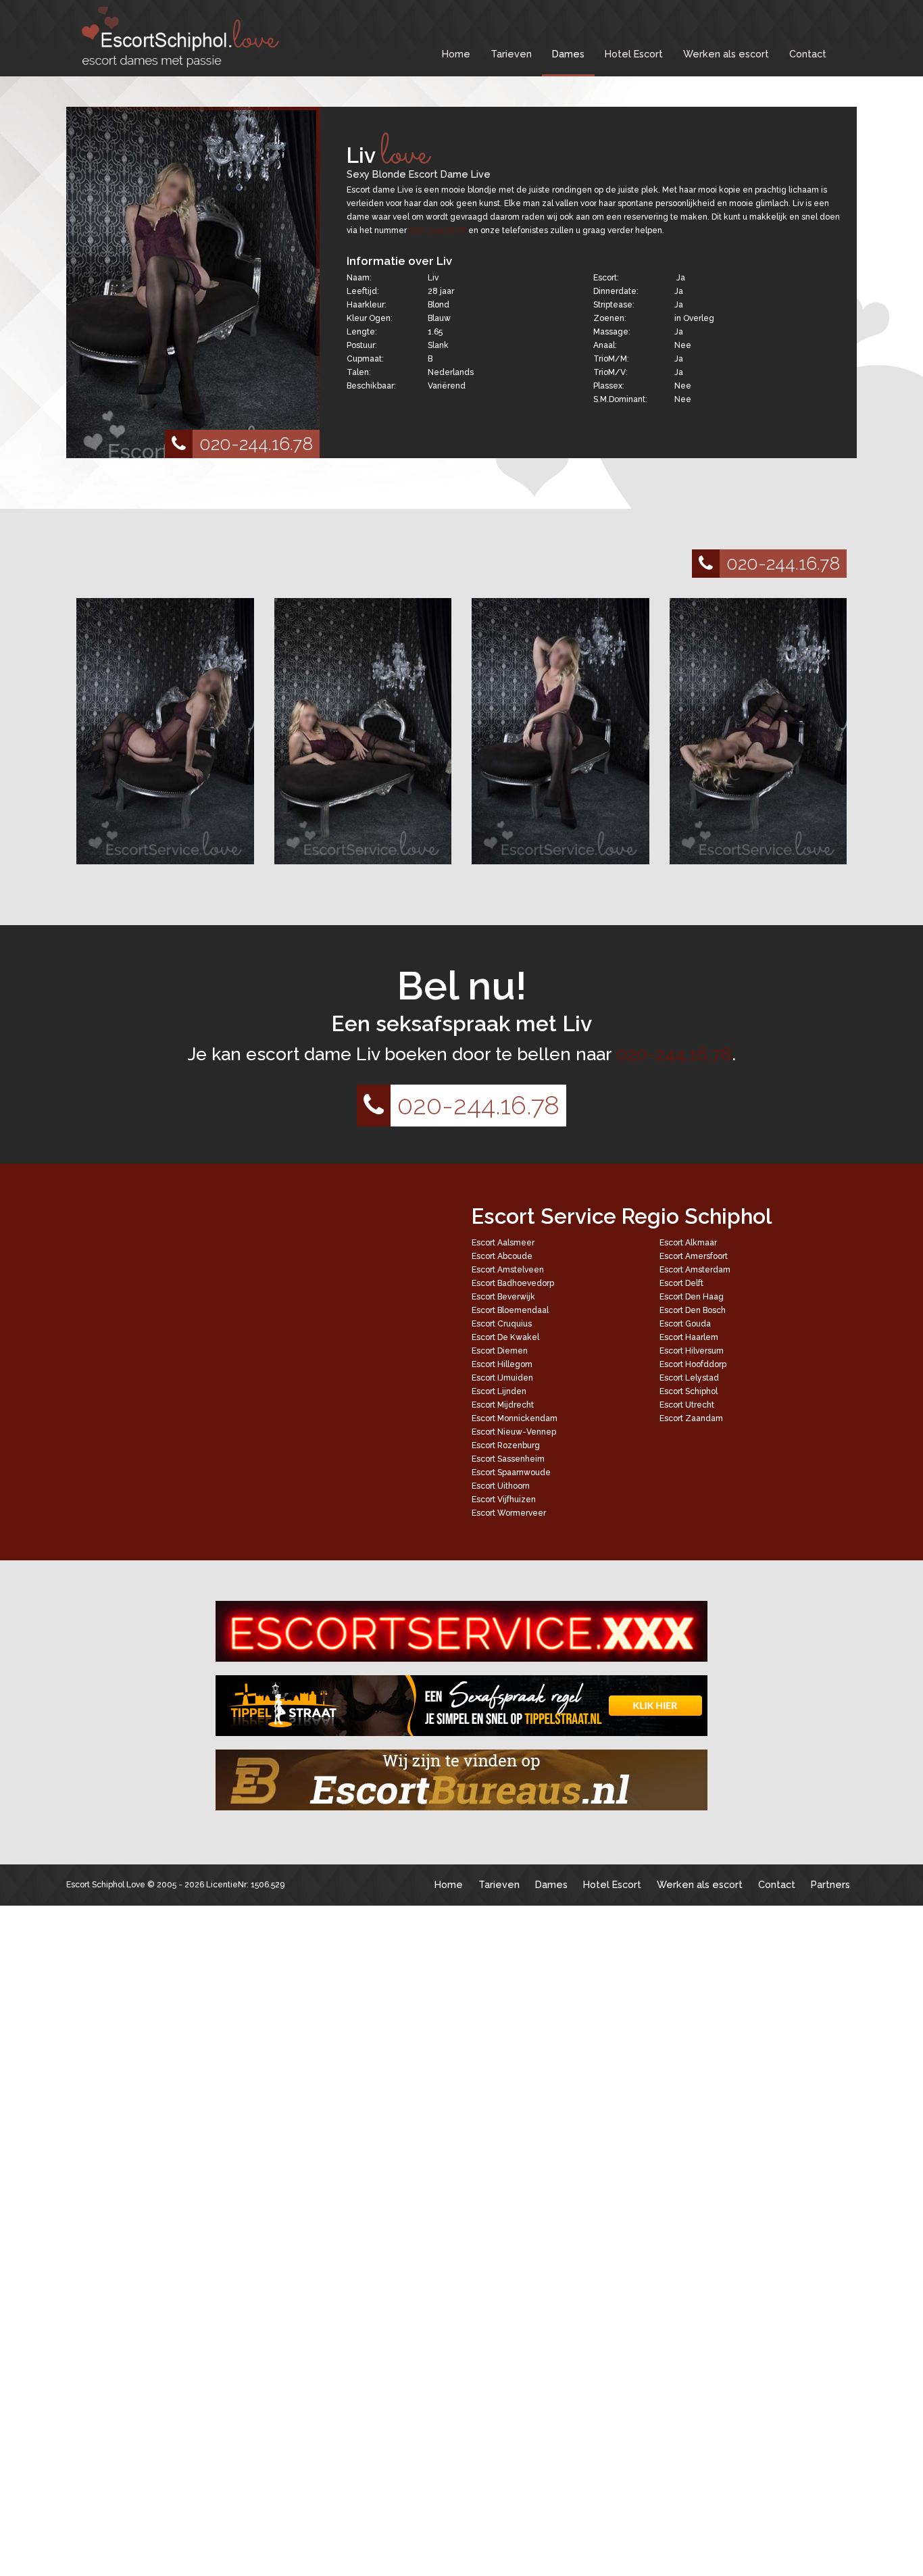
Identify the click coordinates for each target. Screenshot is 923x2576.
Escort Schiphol (689, 1391)
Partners (830, 1884)
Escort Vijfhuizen (504, 1500)
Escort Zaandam (691, 1418)
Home (456, 54)
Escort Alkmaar (688, 1243)
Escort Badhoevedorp (513, 1283)
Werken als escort (726, 54)
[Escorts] (461, 1706)
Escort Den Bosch (693, 1310)
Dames (568, 54)
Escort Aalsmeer (503, 1243)
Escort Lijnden (499, 1391)
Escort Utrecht (687, 1405)
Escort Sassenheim (508, 1459)
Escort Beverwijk (503, 1297)
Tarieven (511, 54)
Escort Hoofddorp (693, 1364)
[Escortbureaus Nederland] (461, 1780)
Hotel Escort (634, 54)
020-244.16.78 (256, 444)
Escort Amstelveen (508, 1270)
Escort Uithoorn (501, 1486)
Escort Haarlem (689, 1337)
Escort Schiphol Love (106, 1885)
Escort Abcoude (502, 1256)
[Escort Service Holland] (461, 1631)
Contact (808, 54)
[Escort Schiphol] (178, 37)
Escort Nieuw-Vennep (514, 1432)
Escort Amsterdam (695, 1270)
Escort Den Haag (692, 1297)
